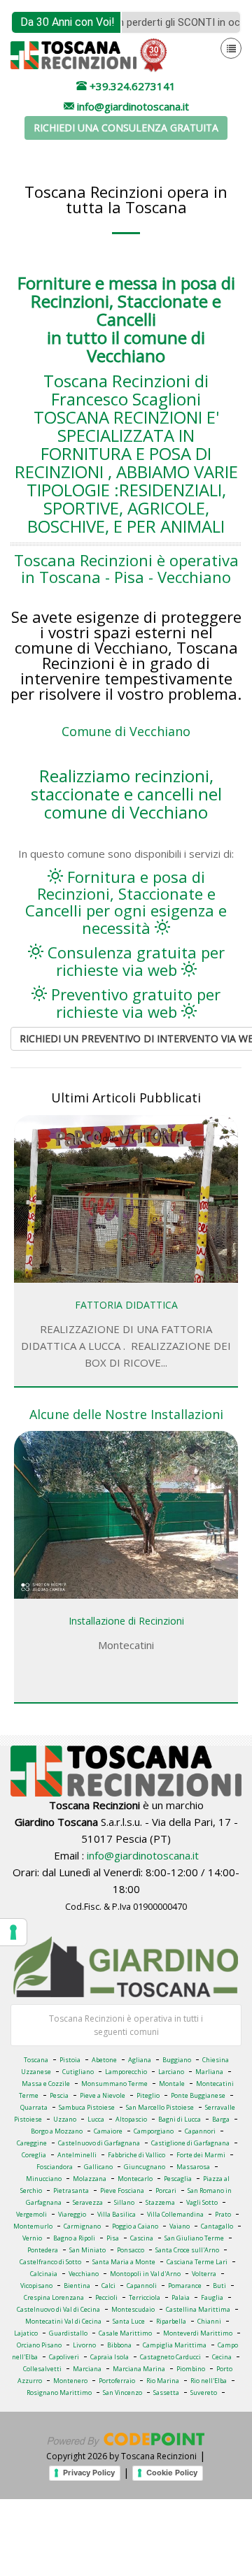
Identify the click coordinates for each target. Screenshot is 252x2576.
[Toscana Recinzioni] (73, 54)
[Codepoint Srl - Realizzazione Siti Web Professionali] (126, 2438)
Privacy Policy (89, 2473)
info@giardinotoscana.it (143, 1855)
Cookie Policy (172, 2473)
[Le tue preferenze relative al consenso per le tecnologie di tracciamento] (13, 1932)
